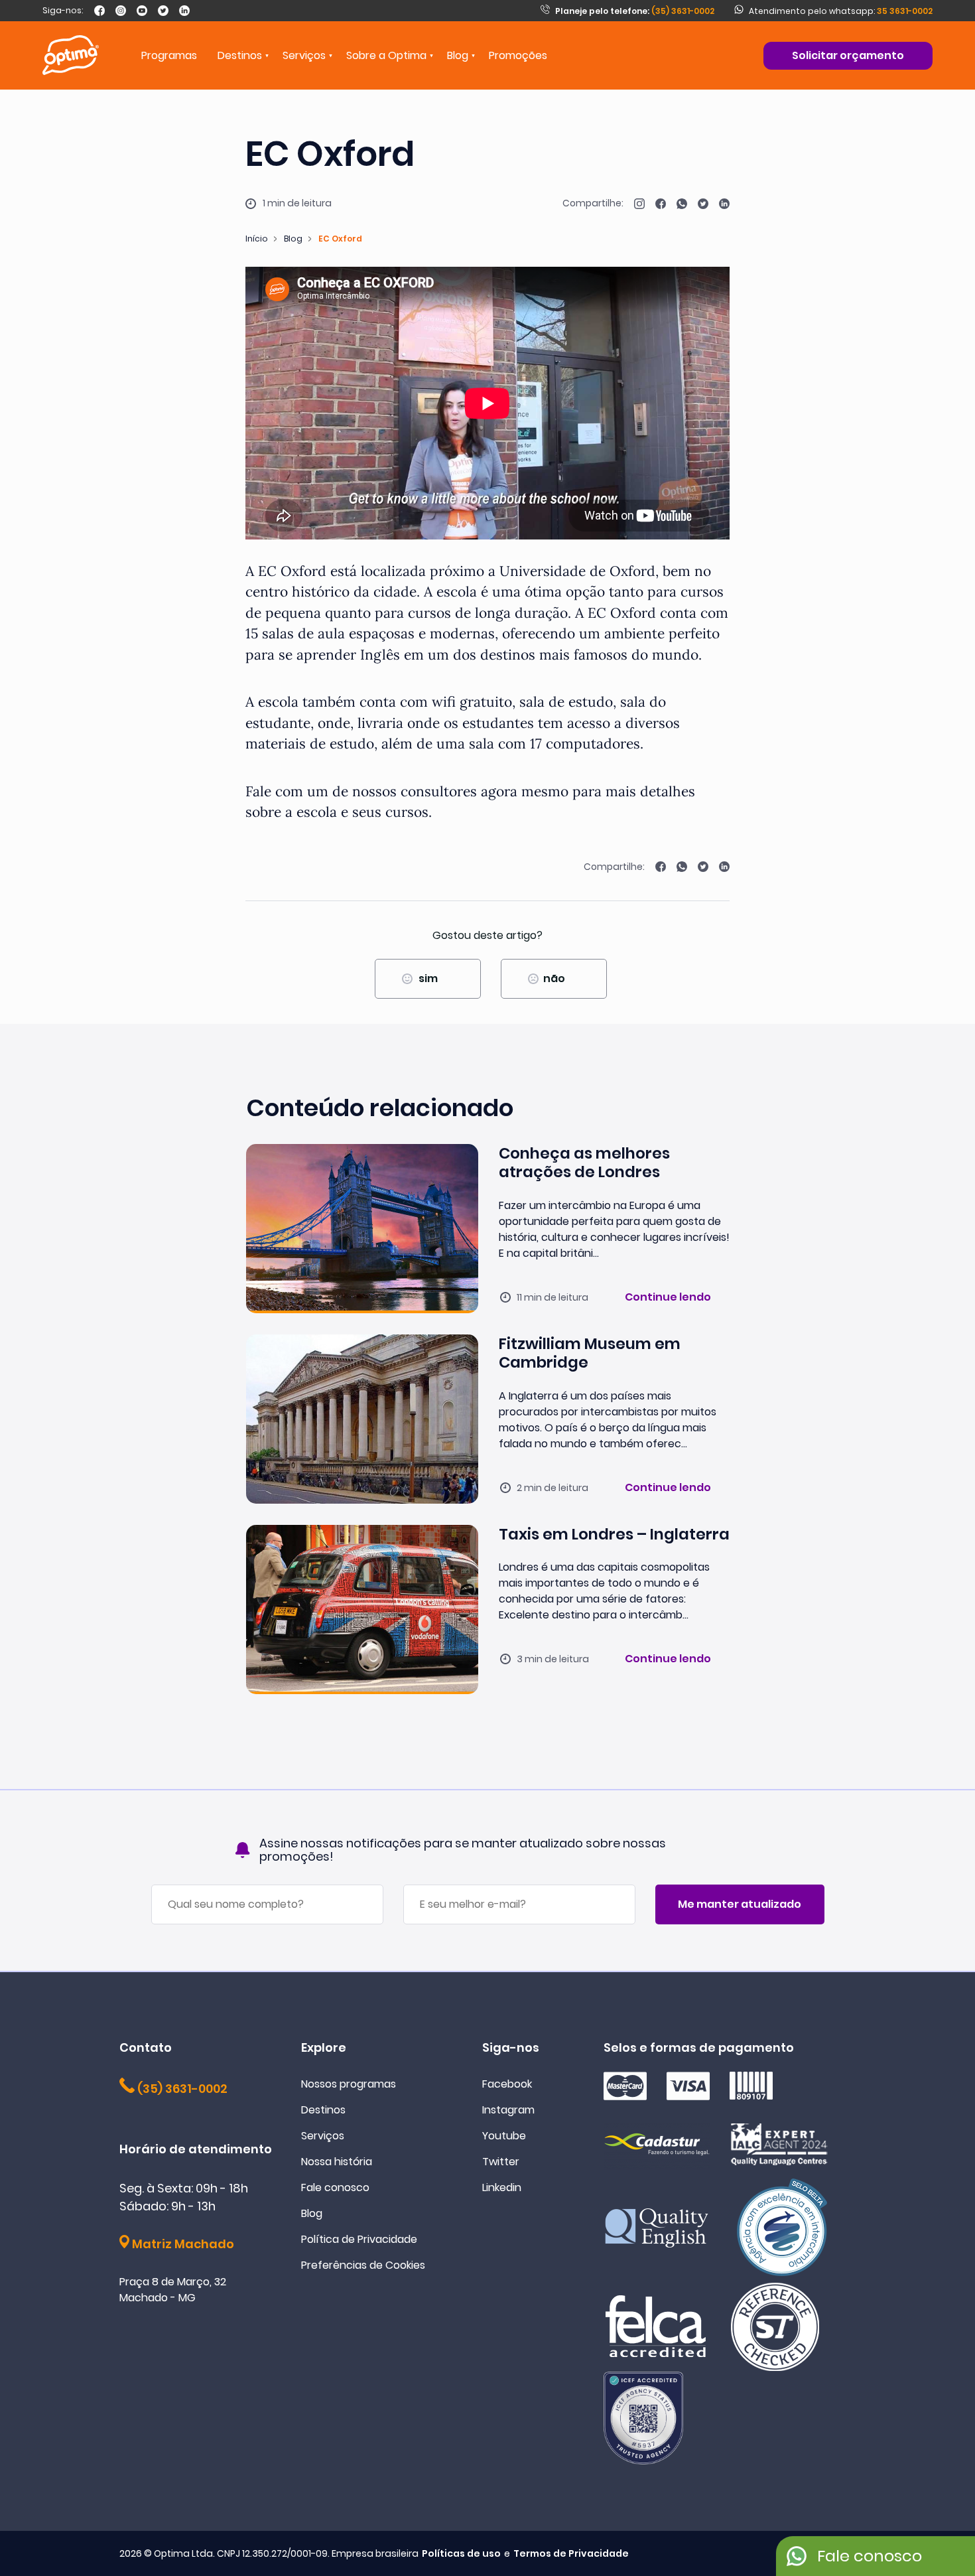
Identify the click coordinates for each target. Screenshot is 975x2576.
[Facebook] (99, 11)
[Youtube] (142, 11)
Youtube (504, 2136)
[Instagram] (121, 11)
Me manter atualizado (740, 1904)
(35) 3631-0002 (635, 11)
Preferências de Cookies (363, 2265)
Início (257, 239)
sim (428, 978)
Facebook (507, 2084)
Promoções (518, 55)
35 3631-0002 (905, 11)
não (554, 978)
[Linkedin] (184, 11)
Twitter (501, 2162)
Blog (458, 55)
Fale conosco (335, 2187)
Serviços (323, 2136)
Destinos (323, 2110)
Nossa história (337, 2162)
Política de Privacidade (359, 2239)
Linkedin (502, 2187)
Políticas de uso (461, 2553)
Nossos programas (349, 2084)
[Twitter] (163, 11)
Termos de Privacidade (571, 2553)
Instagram (508, 2110)
